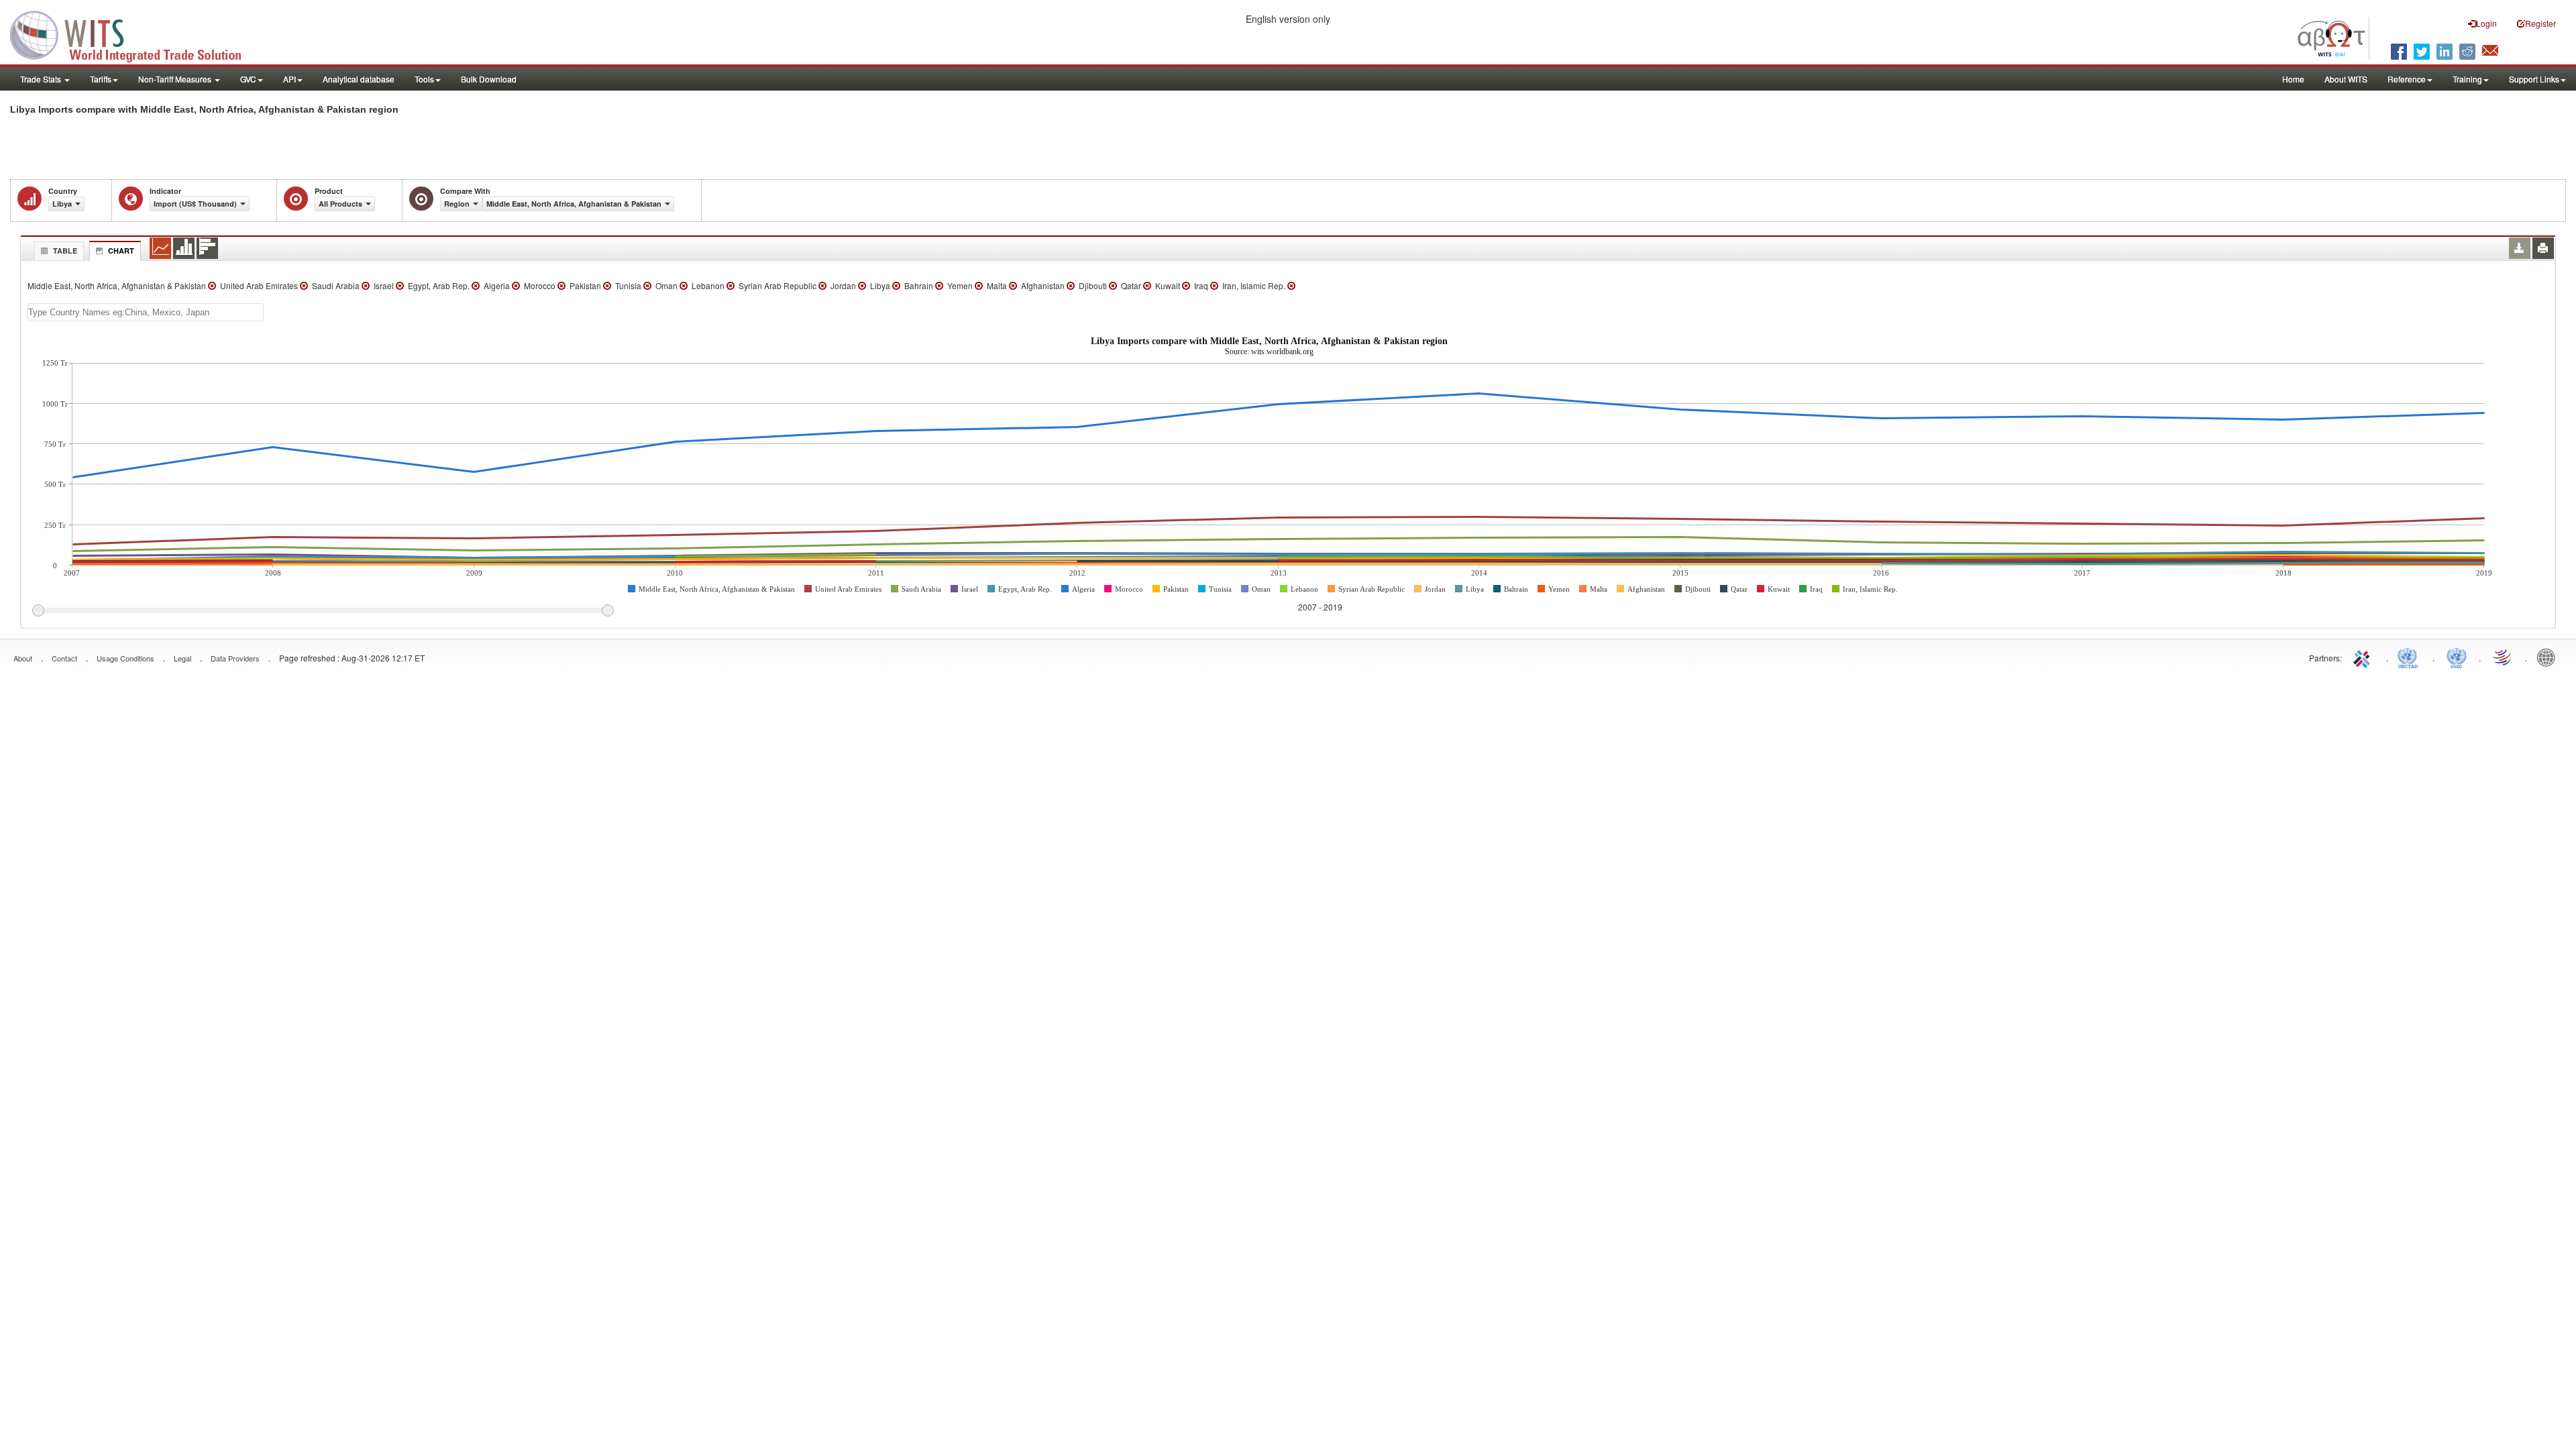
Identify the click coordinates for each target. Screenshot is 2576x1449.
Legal (182, 658)
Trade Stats (42, 79)
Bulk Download (489, 79)
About (23, 658)
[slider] (323, 611)
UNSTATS (2457, 657)
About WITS (2346, 79)
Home (2293, 79)
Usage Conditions (125, 658)
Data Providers (235, 658)
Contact (64, 658)
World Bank (2549, 657)
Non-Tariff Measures (176, 79)
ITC (2364, 657)
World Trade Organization (2503, 657)
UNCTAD (2410, 657)
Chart (121, 251)
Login (2486, 23)
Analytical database (359, 79)
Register (2540, 23)
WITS (134, 34)
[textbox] (146, 312)
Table (65, 251)
